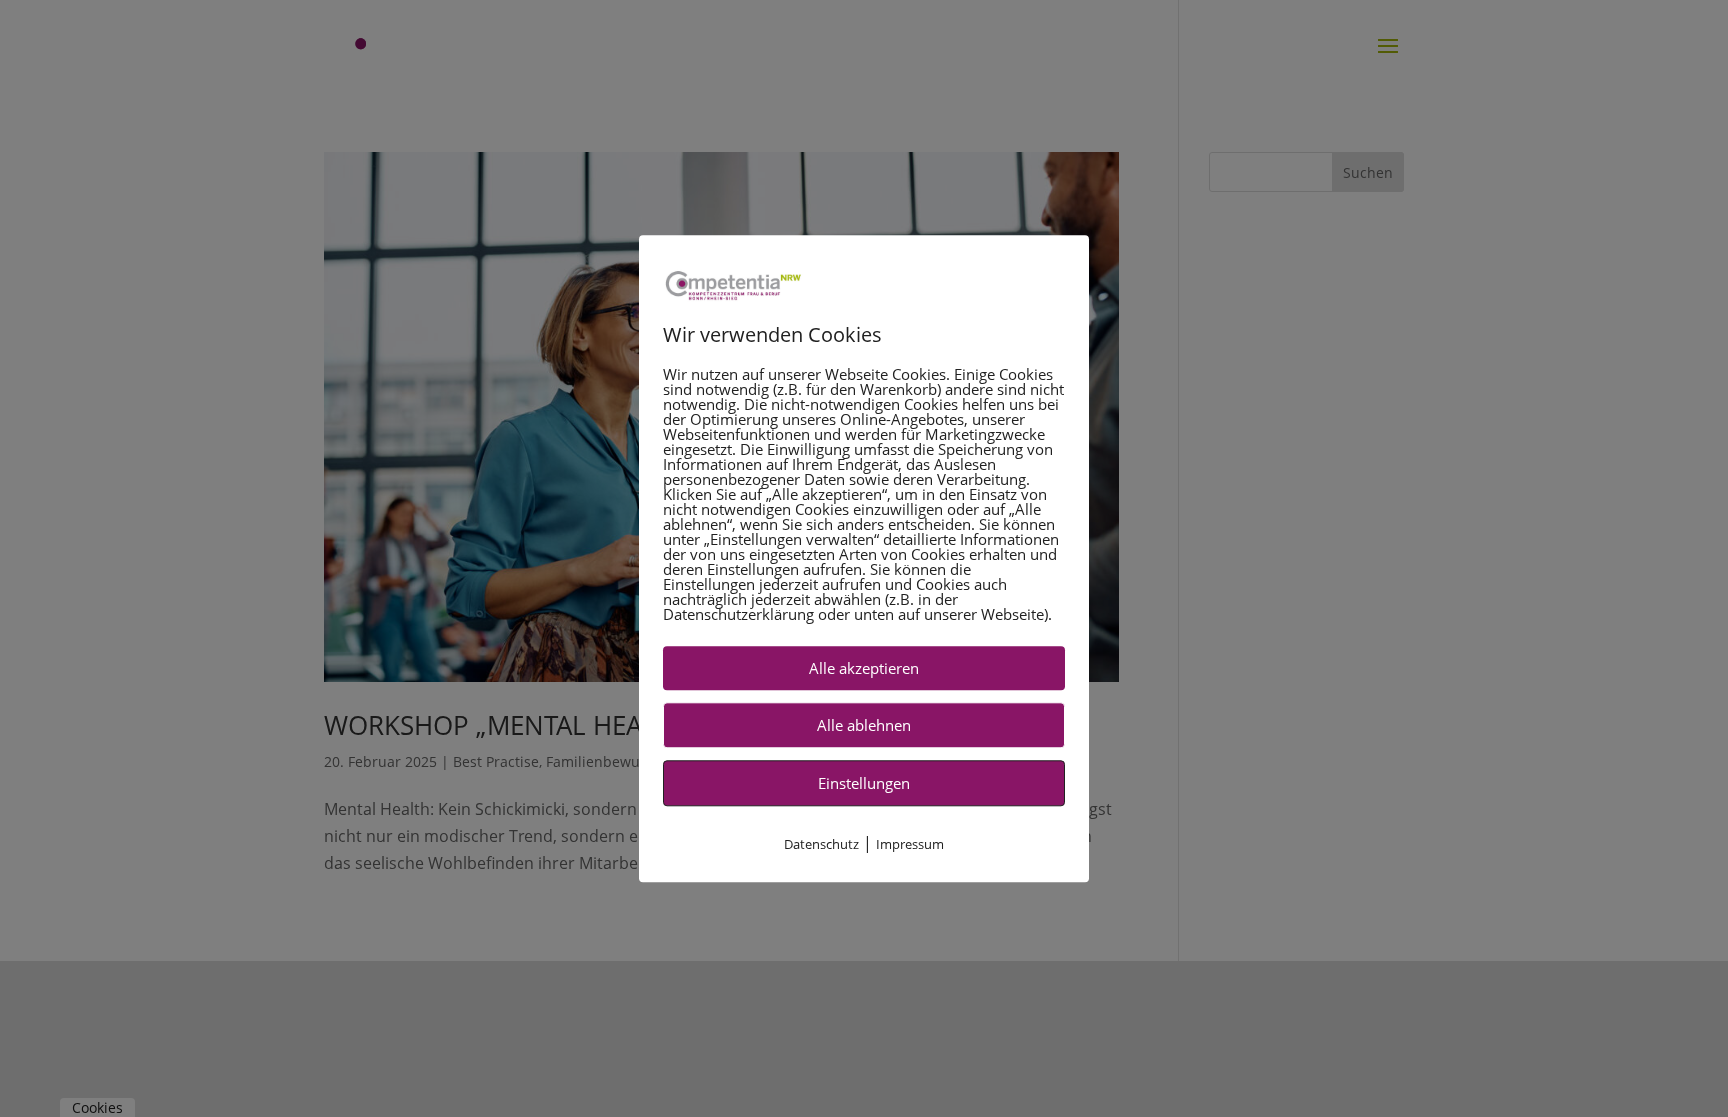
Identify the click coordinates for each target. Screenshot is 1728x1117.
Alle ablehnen (864, 725)
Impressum (910, 844)
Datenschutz (821, 844)
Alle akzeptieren (864, 668)
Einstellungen (864, 783)
